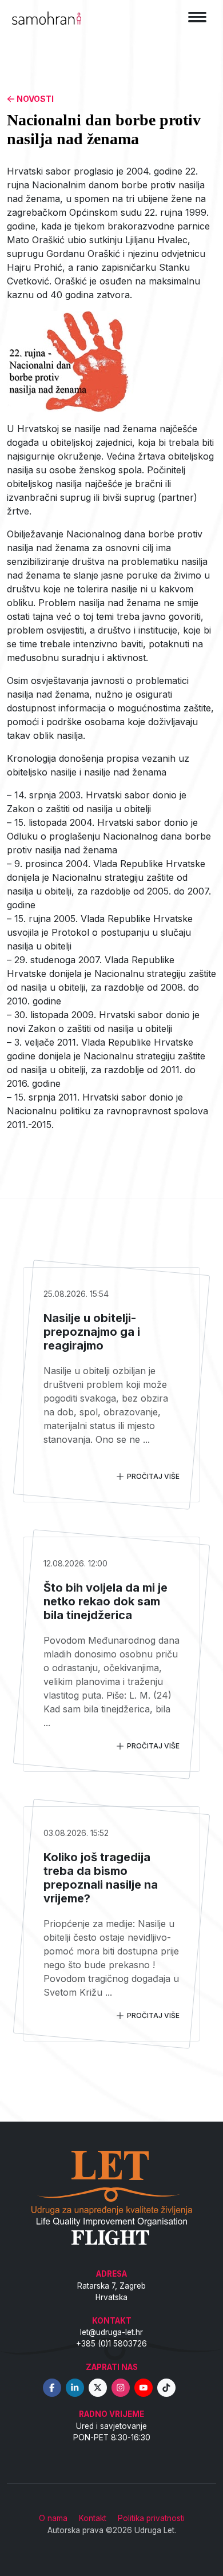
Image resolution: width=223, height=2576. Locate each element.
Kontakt (93, 2518)
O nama (53, 2518)
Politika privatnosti (151, 2518)
